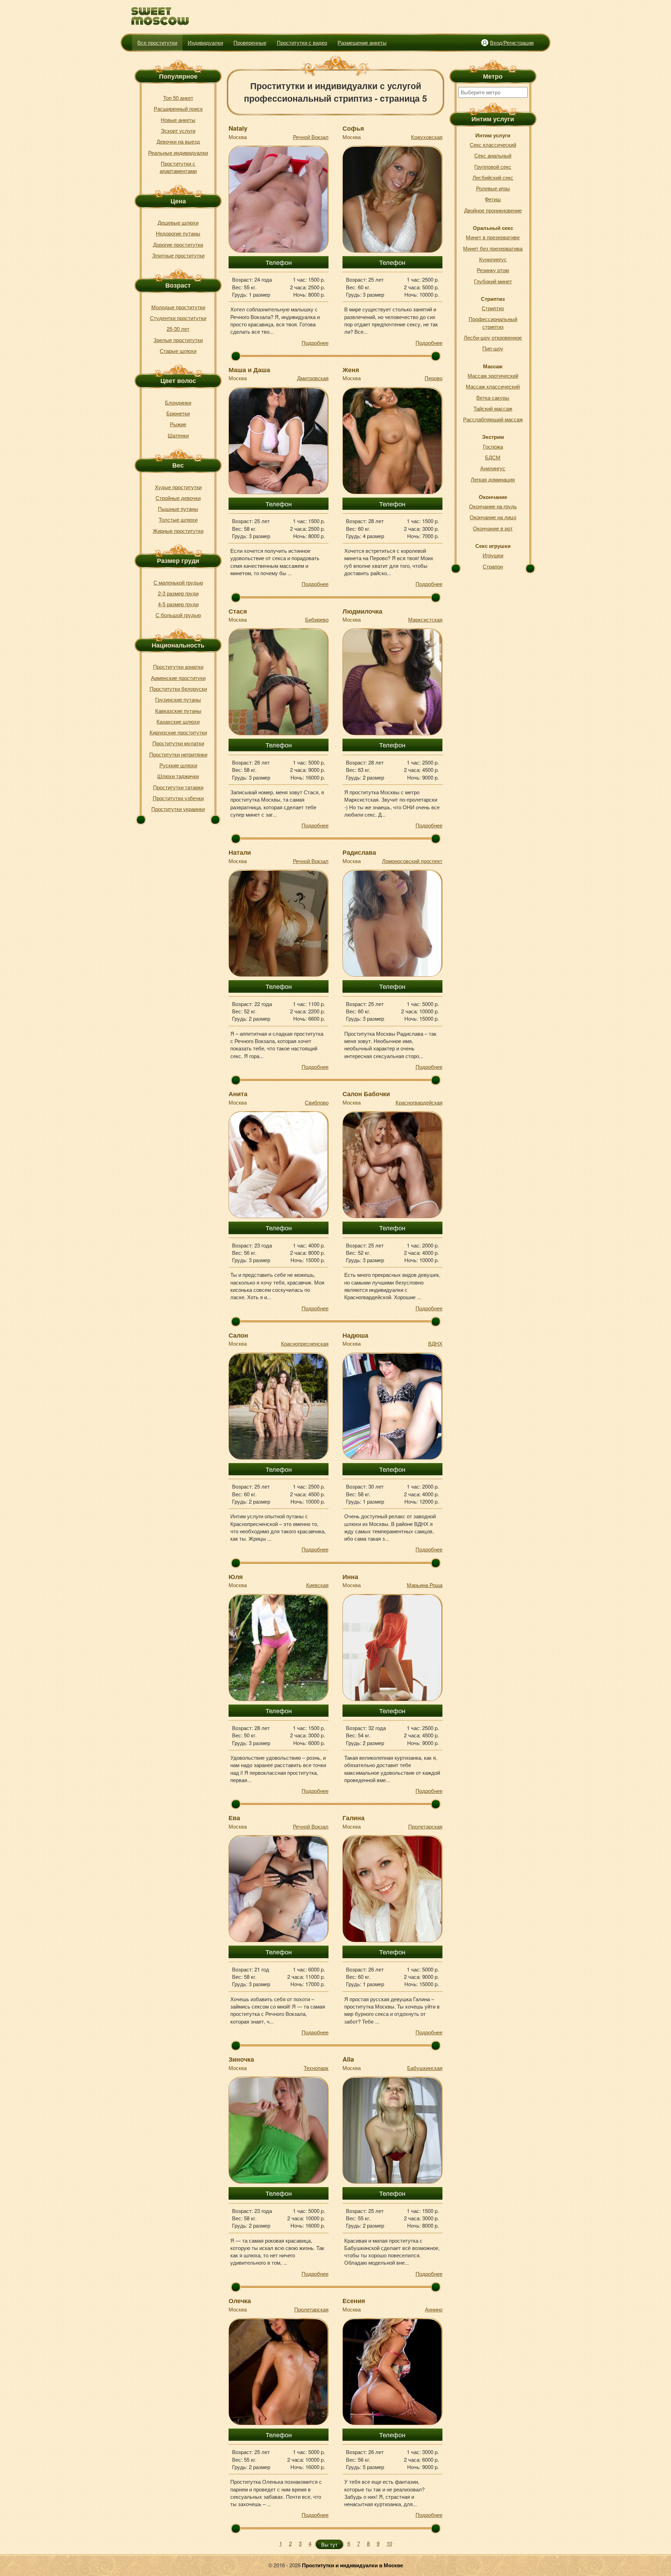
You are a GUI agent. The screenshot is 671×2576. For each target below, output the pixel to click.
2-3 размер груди (178, 593)
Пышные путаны (178, 509)
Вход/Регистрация (512, 42)
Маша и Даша (249, 370)
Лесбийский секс (493, 177)
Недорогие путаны (178, 233)
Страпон (493, 566)
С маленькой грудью (178, 582)
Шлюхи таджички (178, 776)
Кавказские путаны (178, 711)
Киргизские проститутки (178, 732)
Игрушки (493, 555)
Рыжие (178, 424)
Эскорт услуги (178, 131)
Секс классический (493, 144)
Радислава (359, 852)
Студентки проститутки (178, 318)
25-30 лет (178, 329)
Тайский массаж (493, 408)
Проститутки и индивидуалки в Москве (352, 2565)
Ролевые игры (493, 188)
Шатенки (178, 435)
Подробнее (315, 343)
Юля (236, 1577)
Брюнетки (178, 413)
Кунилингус (493, 259)
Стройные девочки (178, 498)
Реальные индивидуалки (178, 153)
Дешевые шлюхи (178, 222)
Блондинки (178, 402)
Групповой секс (493, 167)
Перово (434, 378)
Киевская (317, 1585)
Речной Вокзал (311, 137)
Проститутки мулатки (178, 743)
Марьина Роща (425, 1585)
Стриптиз (493, 308)
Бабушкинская (425, 2068)
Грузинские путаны (178, 699)
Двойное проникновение (493, 210)
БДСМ (493, 457)
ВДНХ (435, 1343)
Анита (238, 1094)
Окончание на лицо (493, 517)
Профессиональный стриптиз (493, 323)
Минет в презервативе (493, 237)
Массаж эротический (493, 375)
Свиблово (317, 1102)
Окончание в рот (493, 528)
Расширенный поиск (178, 108)
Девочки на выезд (178, 141)
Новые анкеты (178, 120)
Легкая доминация (493, 479)
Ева (234, 1818)
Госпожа (493, 446)
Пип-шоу (493, 348)
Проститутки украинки (178, 809)
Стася (238, 611)
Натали (240, 852)
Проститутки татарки (178, 787)
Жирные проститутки (178, 531)
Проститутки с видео (302, 42)
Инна (350, 1577)
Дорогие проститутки (178, 244)
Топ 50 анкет (178, 98)
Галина (353, 1818)
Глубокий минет (493, 281)
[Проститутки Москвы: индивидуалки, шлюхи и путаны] (160, 16)
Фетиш (493, 199)
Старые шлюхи (178, 351)
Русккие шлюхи (178, 765)
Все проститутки (157, 42)
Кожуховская (427, 137)
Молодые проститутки (178, 307)
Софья (353, 128)
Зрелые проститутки (178, 340)
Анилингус (493, 468)
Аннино (434, 2309)
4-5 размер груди (178, 604)
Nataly (238, 128)
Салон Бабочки (366, 1094)
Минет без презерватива (493, 248)
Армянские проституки (178, 678)
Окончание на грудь (493, 506)
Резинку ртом (493, 270)
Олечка (240, 2301)
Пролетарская (425, 1826)
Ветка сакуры (493, 397)
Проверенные (250, 42)
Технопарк (316, 2068)
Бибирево (317, 619)
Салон (238, 1335)
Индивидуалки (205, 42)
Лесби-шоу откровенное (493, 337)
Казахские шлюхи (178, 721)
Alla (348, 2059)
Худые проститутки (178, 487)
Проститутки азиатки (178, 667)
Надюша (355, 1335)
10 (389, 2543)
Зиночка (241, 2059)
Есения (354, 2301)
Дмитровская (313, 378)
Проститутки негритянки (178, 754)
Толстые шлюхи (178, 519)
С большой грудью (178, 615)
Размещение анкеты (362, 42)
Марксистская (425, 619)
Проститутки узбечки (178, 798)
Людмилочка (362, 611)
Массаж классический (493, 386)
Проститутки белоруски (178, 689)
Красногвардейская (419, 1102)
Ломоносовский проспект (412, 861)
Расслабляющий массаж (493, 419)
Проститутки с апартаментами (178, 167)
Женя (351, 370)
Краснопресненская (305, 1343)
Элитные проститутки (178, 255)
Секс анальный (493, 155)
